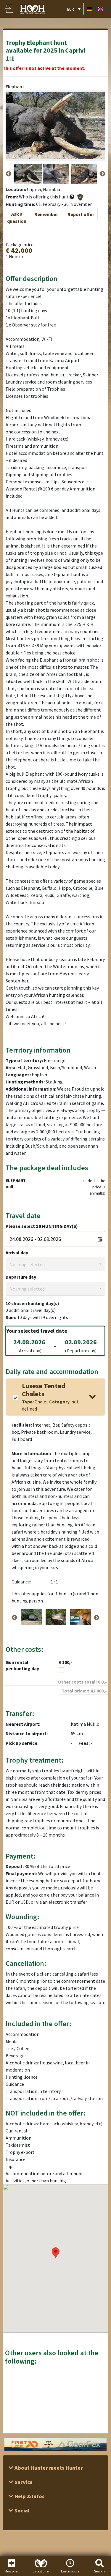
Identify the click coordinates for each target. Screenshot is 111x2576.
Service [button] (23, 2482)
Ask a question (17, 217)
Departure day (21, 1277)
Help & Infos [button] (29, 2496)
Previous (9, 174)
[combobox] (55, 1264)
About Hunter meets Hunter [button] (48, 2468)
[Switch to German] (89, 9)
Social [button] (21, 2510)
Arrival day (17, 1252)
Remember (46, 214)
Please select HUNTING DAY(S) (42, 1226)
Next (102, 174)
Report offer (81, 214)
